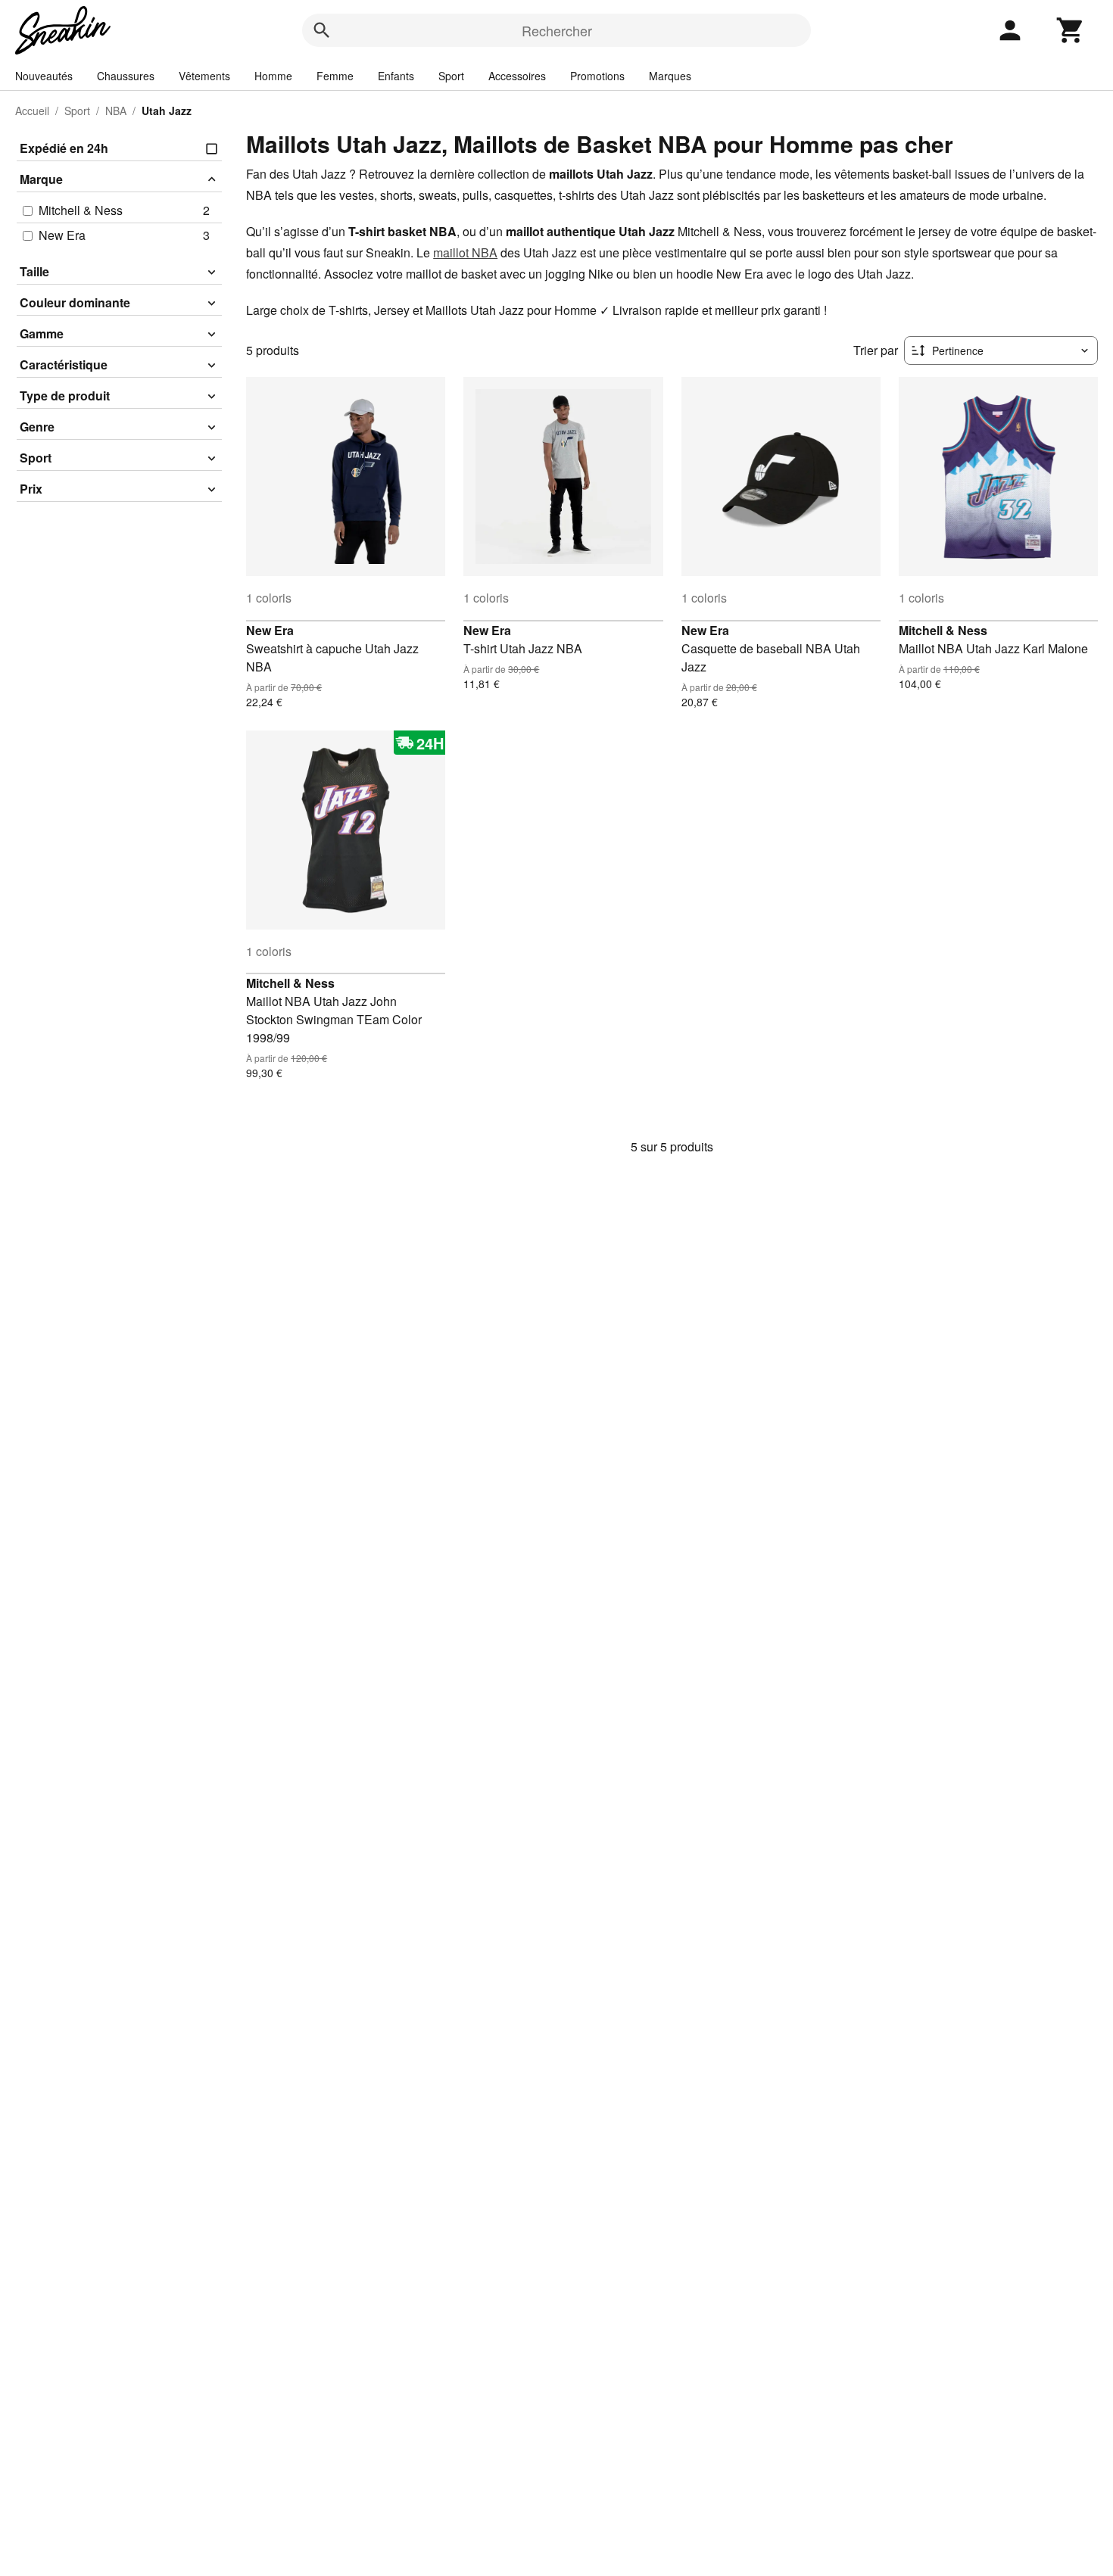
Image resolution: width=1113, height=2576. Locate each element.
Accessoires (517, 76)
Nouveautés (44, 76)
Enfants (396, 76)
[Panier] (1071, 30)
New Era (270, 630)
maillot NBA (465, 252)
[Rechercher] (322, 30)
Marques (670, 76)
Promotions (597, 76)
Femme (335, 76)
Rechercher (557, 30)
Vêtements (204, 76)
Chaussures (126, 76)
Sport (451, 76)
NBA (116, 111)
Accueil (32, 111)
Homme (273, 76)
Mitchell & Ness (943, 630)
